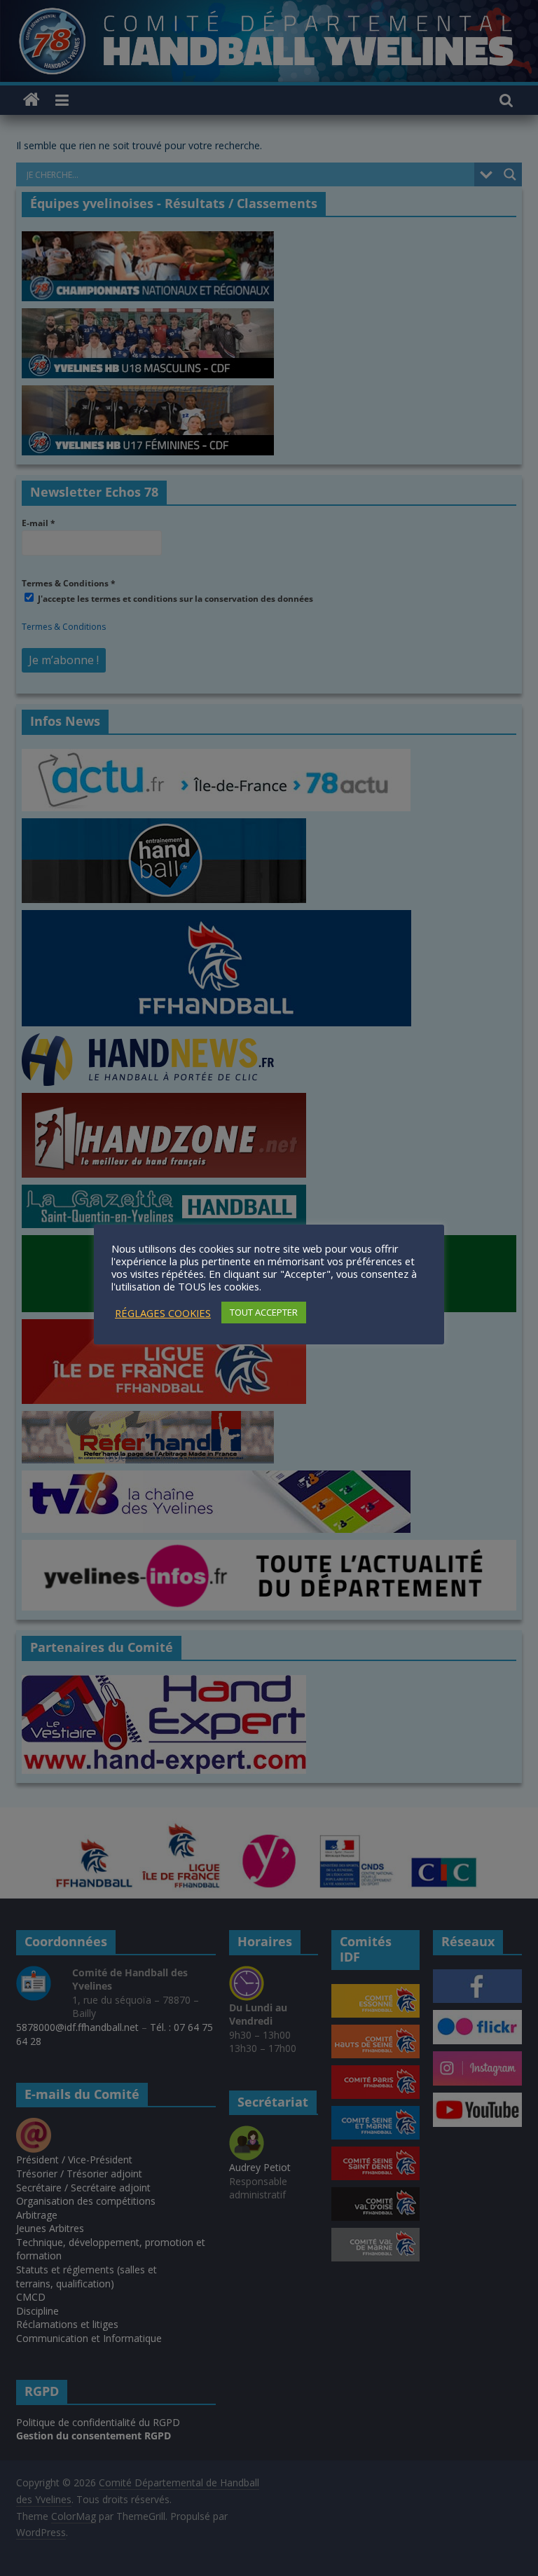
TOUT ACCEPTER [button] (264, 1312)
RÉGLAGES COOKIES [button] (163, 1313)
